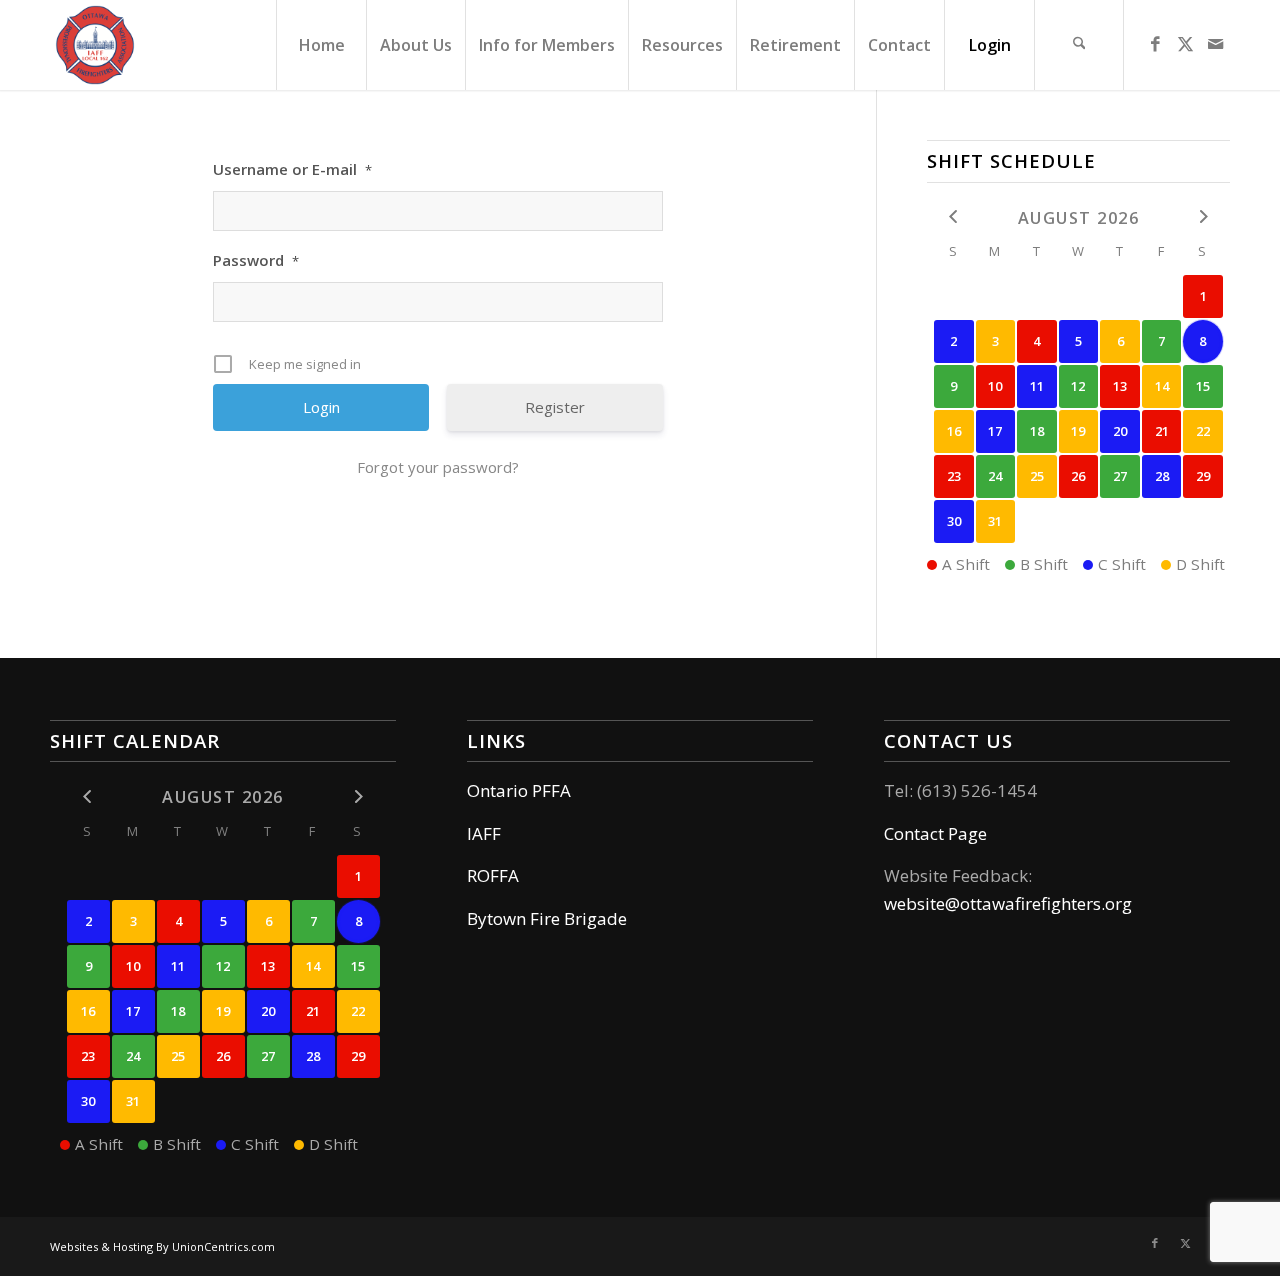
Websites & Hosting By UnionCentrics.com (162, 1246)
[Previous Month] (954, 216)
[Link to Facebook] (1155, 44)
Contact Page (935, 833)
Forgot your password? (438, 467)
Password (256, 260)
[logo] (95, 45)
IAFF (484, 833)
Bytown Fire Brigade (547, 918)
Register (555, 407)
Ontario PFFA (519, 790)
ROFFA (493, 875)
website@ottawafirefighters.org (1008, 903)
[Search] (1079, 45)
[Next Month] (1203, 216)
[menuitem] (321, 45)
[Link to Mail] (1215, 44)
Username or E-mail (292, 169)
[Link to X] (1185, 44)
